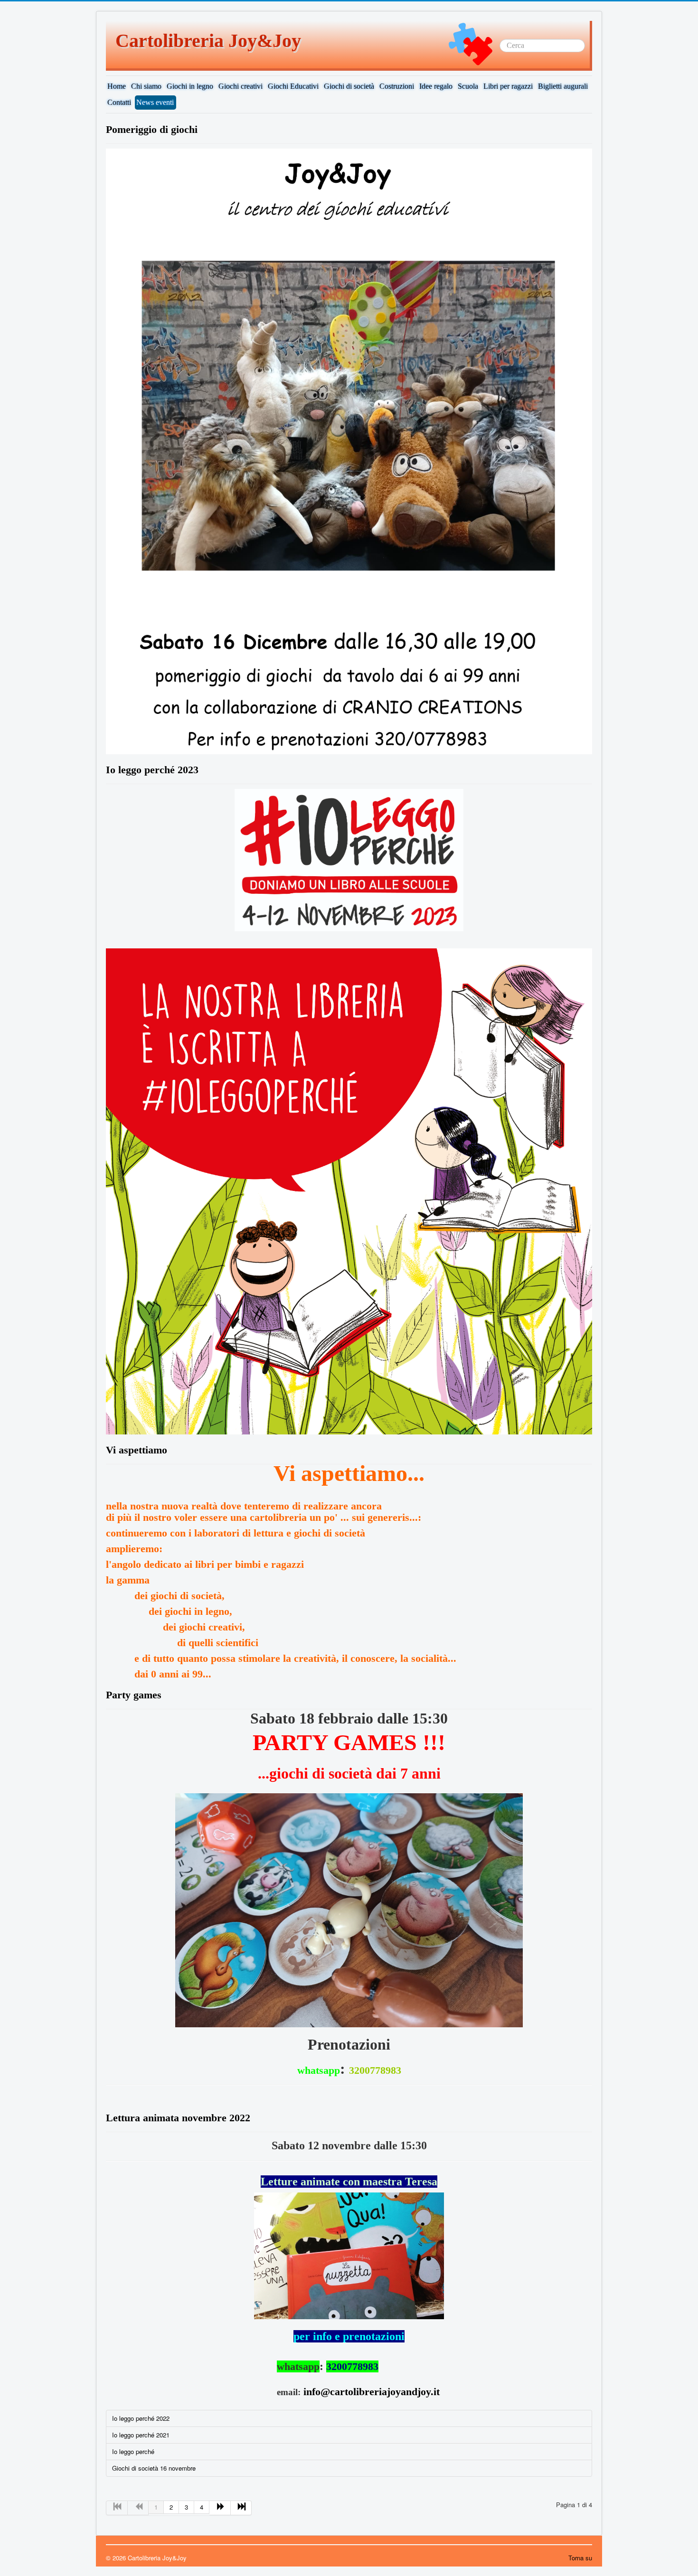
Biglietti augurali (563, 86)
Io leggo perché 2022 (141, 2418)
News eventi (155, 102)
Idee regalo (436, 86)
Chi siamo (146, 86)
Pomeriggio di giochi (152, 129)
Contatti (119, 102)
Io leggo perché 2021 (141, 2435)
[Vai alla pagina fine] (241, 2508)
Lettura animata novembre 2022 (178, 2118)
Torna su (580, 2558)
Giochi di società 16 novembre (154, 2468)
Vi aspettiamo (137, 1450)
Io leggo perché (133, 2451)
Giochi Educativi (293, 86)
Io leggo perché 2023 (152, 770)
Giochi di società (349, 86)
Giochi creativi (241, 86)
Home (117, 86)
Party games (134, 1695)
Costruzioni (397, 86)
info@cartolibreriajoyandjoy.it (372, 2392)
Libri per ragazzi (508, 86)
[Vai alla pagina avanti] (220, 2508)
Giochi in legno (190, 86)
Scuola (468, 86)
